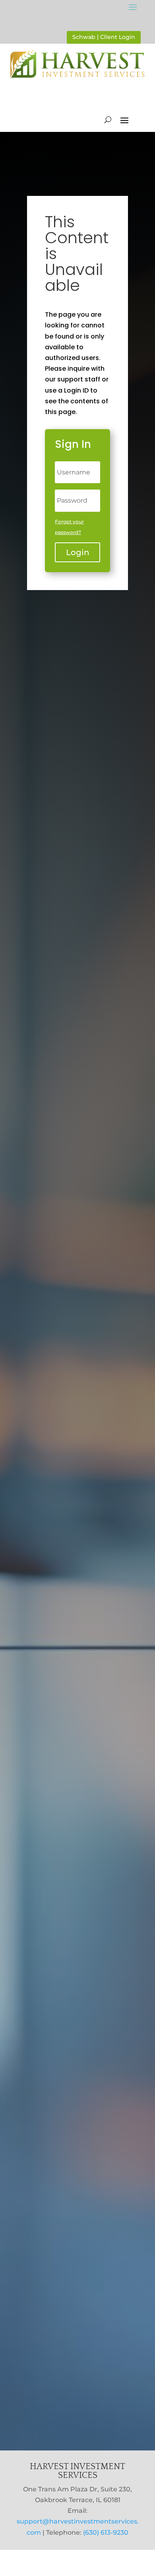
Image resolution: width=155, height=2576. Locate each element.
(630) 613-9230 (106, 2532)
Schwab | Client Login (104, 37)
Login (78, 552)
